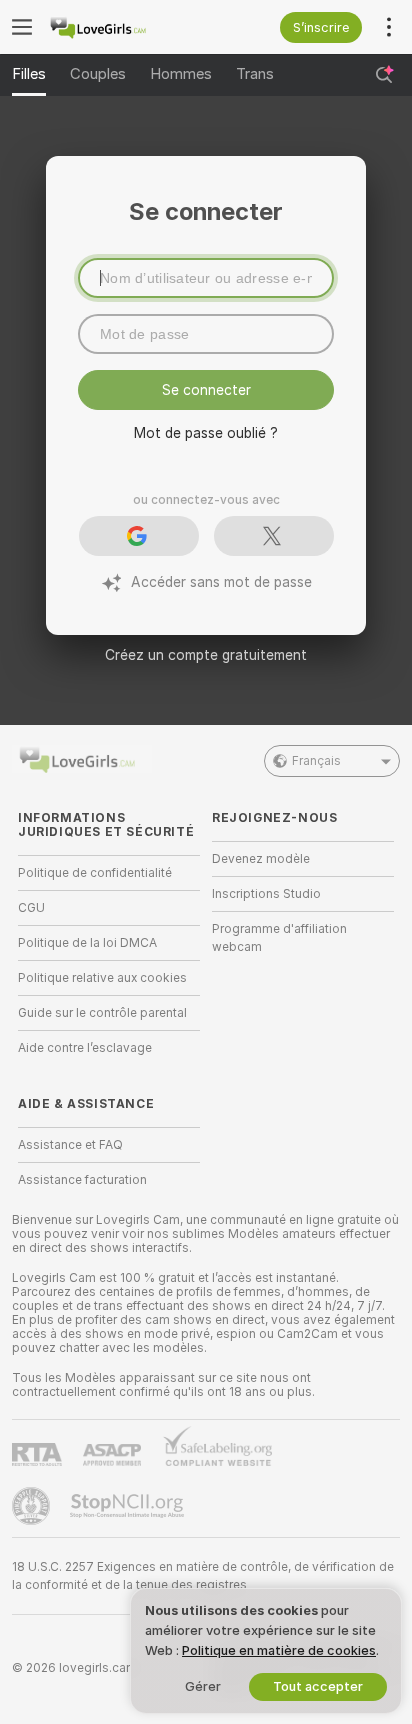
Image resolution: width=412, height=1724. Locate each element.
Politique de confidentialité (95, 873)
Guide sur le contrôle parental (102, 1013)
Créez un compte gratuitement (206, 655)
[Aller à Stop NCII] (129, 1506)
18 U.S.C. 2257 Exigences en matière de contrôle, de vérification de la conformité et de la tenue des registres (203, 1576)
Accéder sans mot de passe (221, 582)
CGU (31, 908)
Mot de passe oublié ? (206, 433)
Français (316, 761)
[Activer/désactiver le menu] (22, 27)
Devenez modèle (261, 859)
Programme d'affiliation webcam (279, 938)
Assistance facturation (82, 1180)
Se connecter (206, 390)
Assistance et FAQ (70, 1145)
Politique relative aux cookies (102, 978)
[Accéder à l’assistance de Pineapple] (33, 1506)
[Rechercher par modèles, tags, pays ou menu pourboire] (384, 75)
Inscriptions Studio (266, 894)
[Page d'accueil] (125, 27)
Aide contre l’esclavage (85, 1048)
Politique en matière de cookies (279, 1650)
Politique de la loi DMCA (87, 943)
